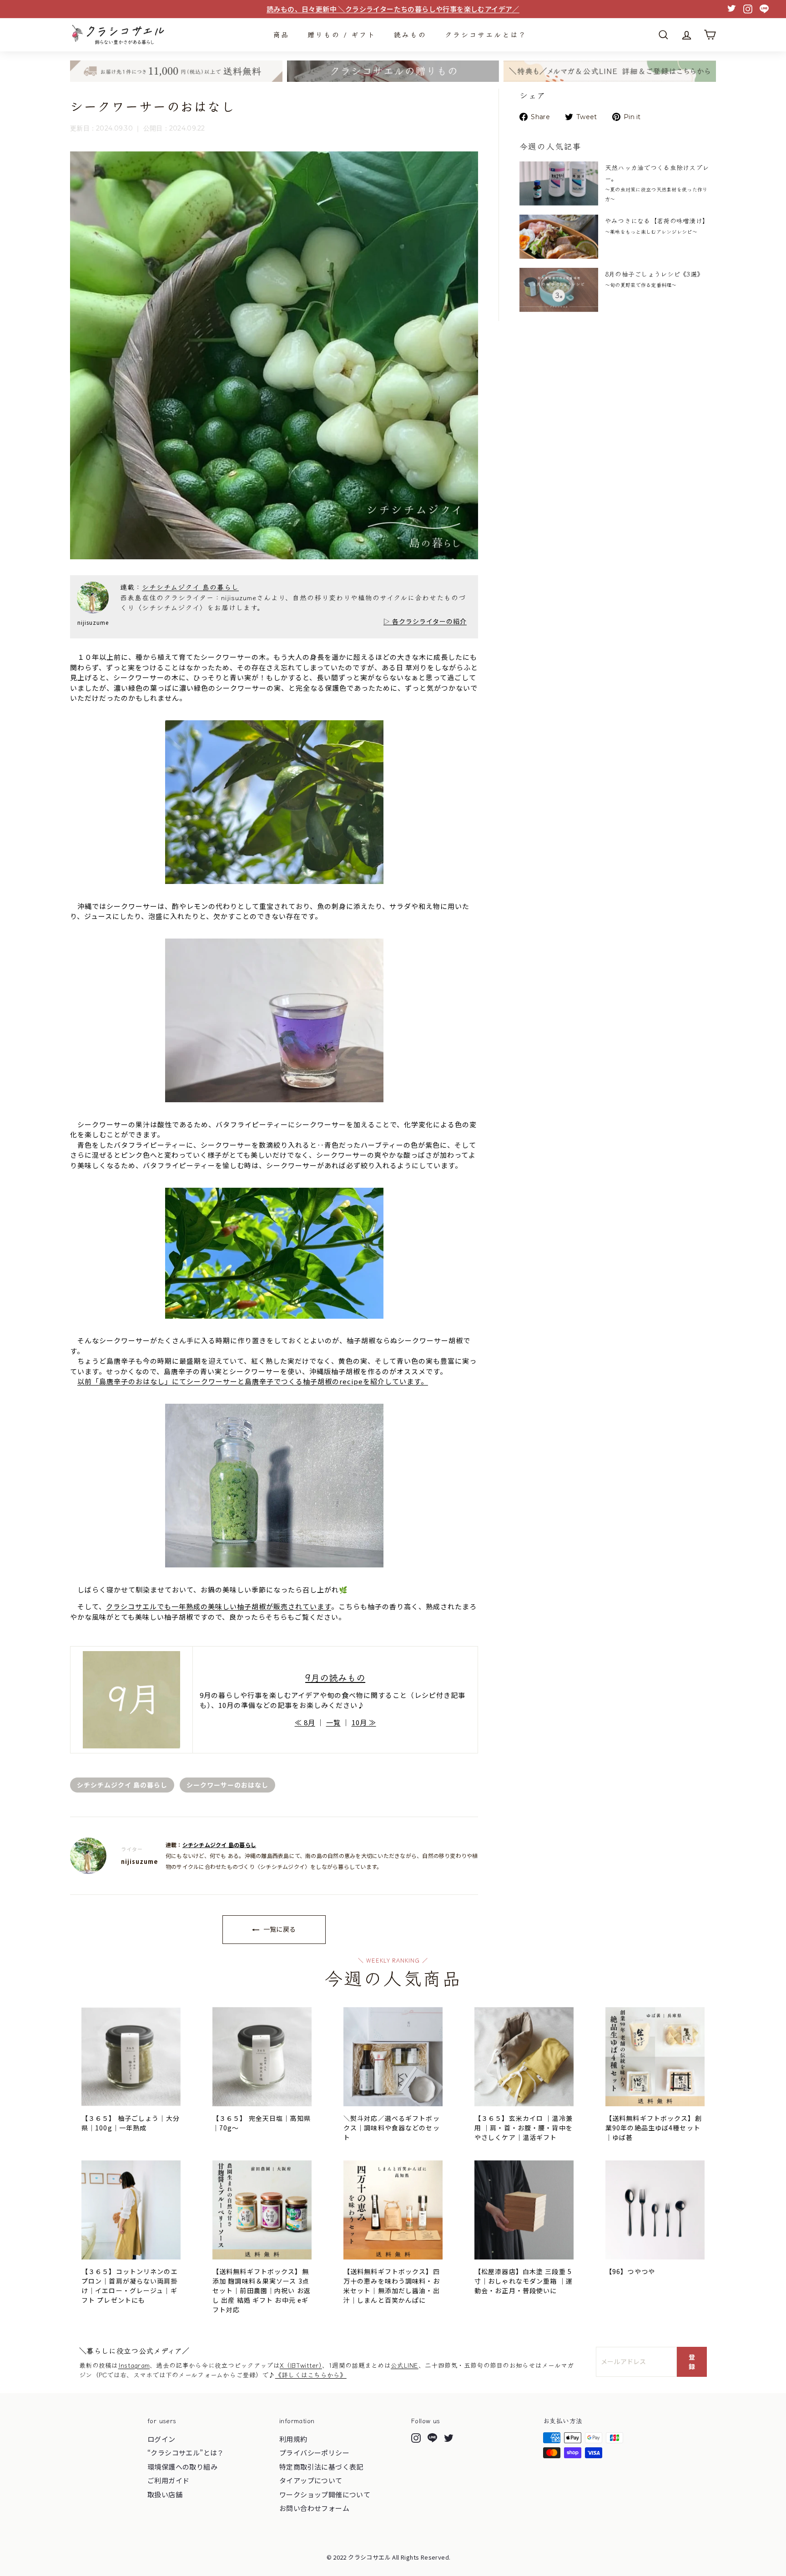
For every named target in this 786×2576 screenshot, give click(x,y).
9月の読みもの (335, 1677)
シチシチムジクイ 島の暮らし (190, 587)
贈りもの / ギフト (342, 34)
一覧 (333, 1722)
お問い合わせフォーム (314, 2508)
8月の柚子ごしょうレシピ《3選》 (654, 279)
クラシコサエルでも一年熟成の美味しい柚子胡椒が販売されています (219, 1606)
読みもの (410, 34)
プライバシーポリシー (314, 2453)
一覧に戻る (279, 1929)
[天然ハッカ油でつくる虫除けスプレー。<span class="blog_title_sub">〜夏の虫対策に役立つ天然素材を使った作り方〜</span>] (559, 183)
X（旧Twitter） (301, 2365)
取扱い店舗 (165, 2494)
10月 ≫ (364, 1722)
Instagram (134, 2365)
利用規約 (293, 2439)
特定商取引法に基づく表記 (321, 2467)
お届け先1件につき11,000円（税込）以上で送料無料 (393, 9)
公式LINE (405, 2365)
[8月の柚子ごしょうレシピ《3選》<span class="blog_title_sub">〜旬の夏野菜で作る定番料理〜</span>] (559, 290)
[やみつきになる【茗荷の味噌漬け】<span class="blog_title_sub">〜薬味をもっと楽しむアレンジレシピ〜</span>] (559, 237)
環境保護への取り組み (182, 2467)
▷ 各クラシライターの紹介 (425, 621)
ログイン (161, 2439)
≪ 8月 (305, 1722)
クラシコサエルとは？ (486, 34)
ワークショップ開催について (325, 2494)
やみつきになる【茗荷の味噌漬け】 (657, 226)
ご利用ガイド (168, 2480)
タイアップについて (311, 2480)
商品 (281, 34)
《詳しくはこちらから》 (311, 2375)
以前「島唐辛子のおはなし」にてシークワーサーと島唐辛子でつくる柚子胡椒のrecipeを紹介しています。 (253, 1381)
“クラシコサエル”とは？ (186, 2453)
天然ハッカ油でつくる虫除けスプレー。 (657, 183)
